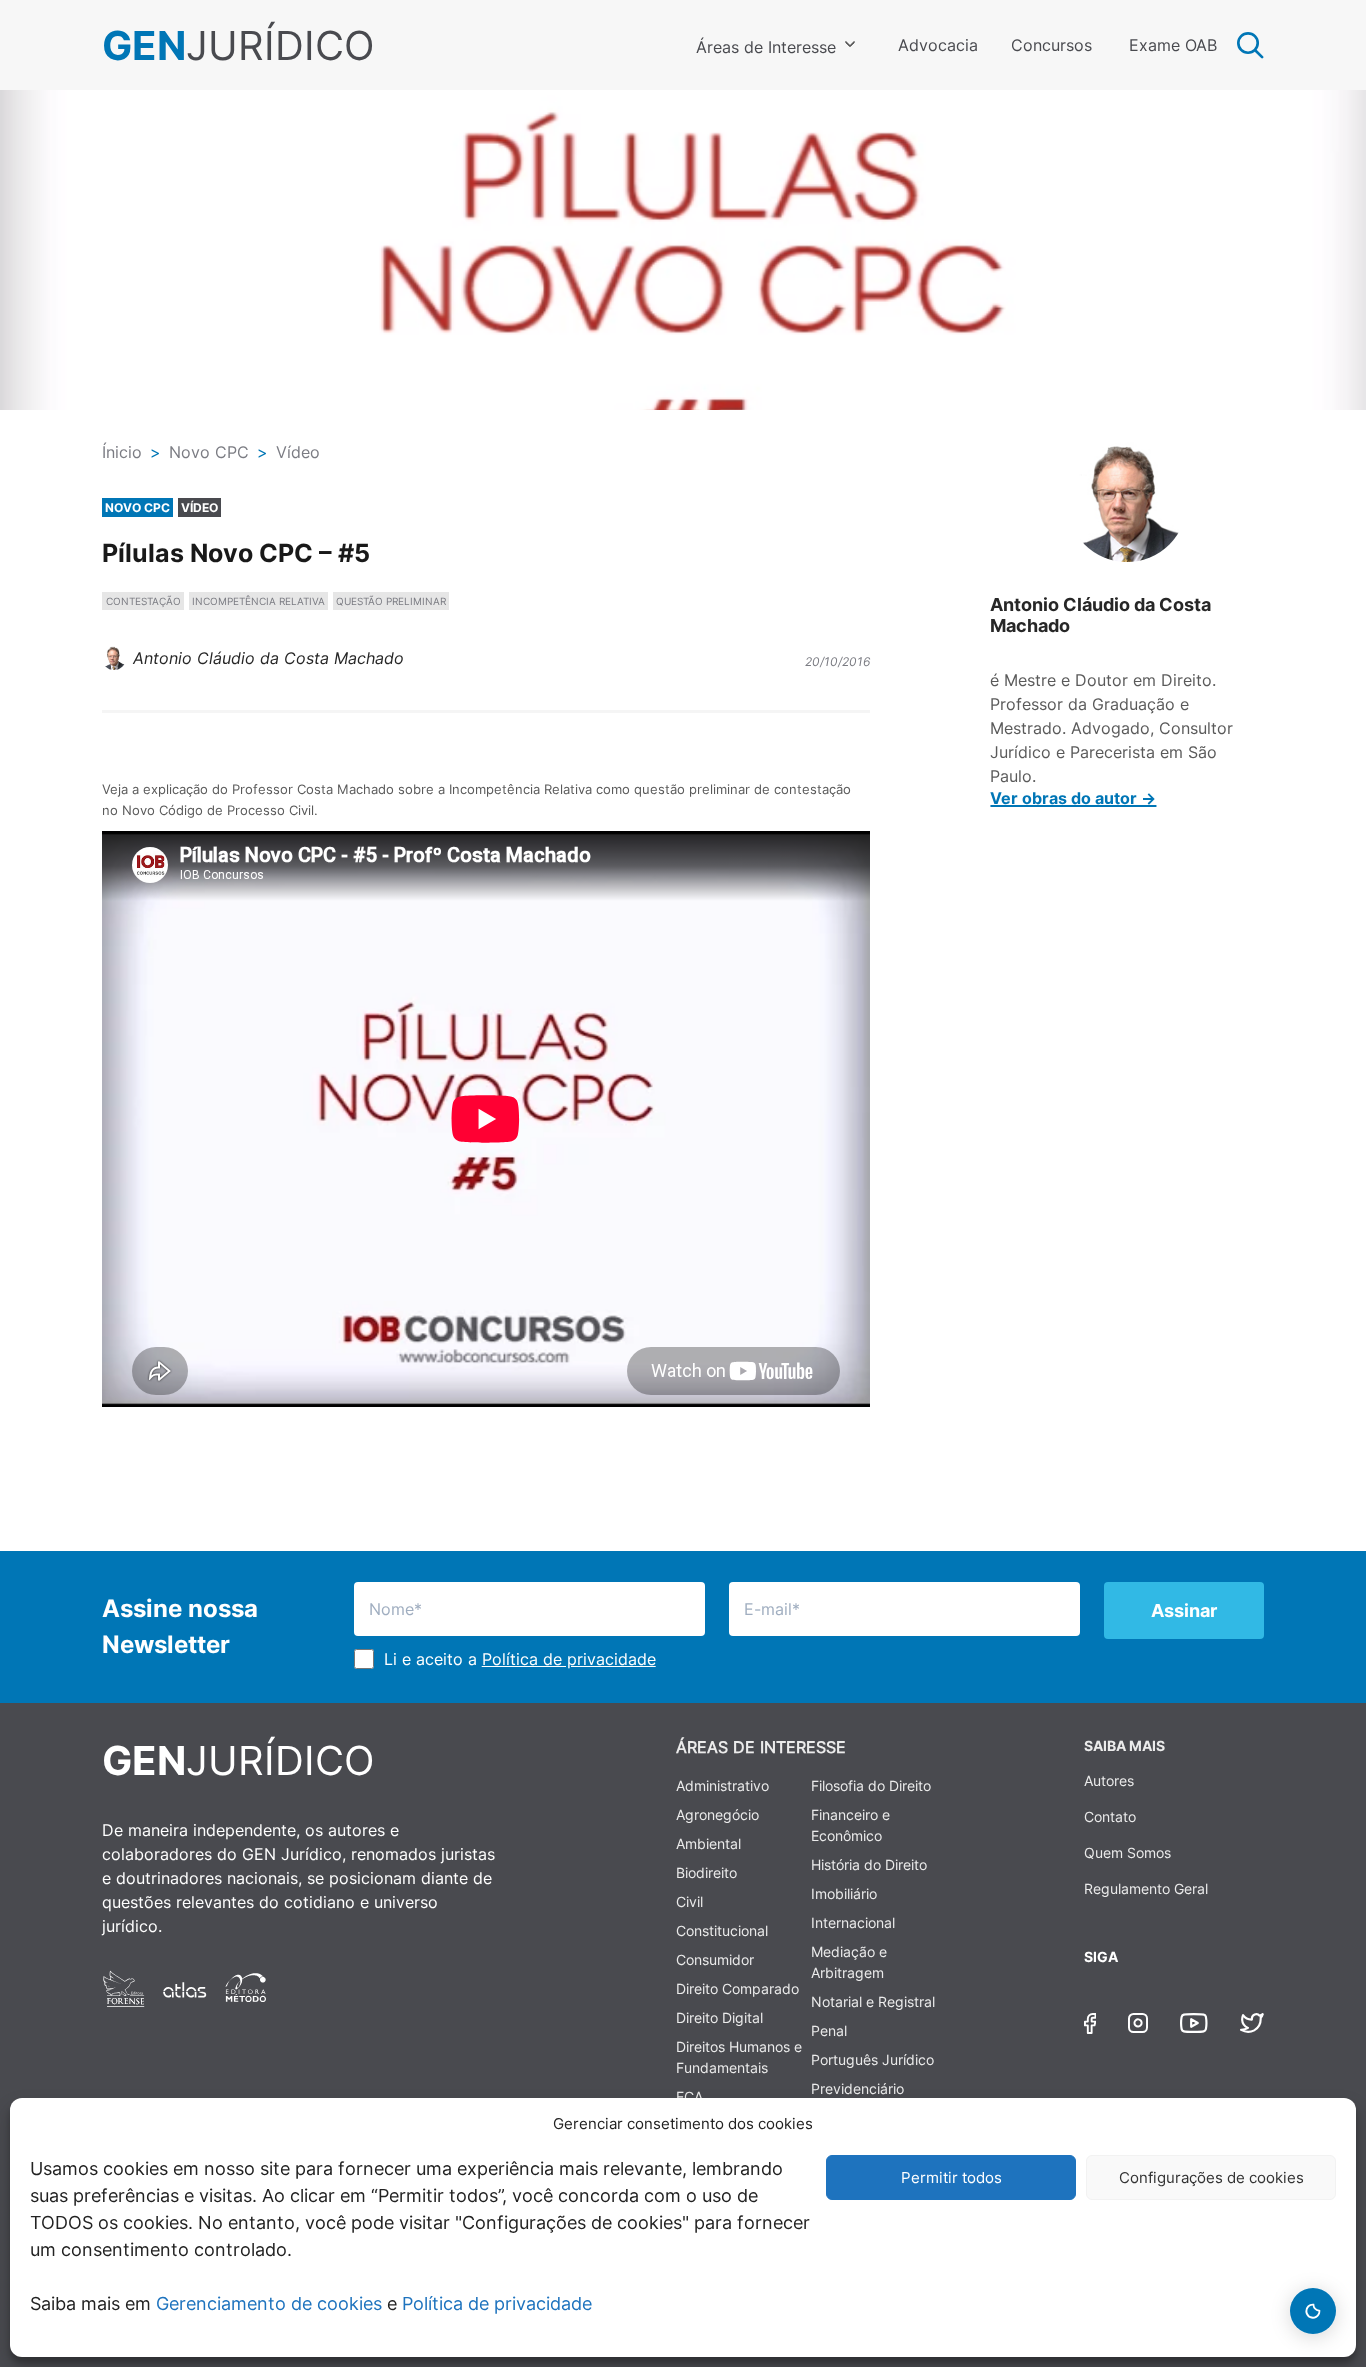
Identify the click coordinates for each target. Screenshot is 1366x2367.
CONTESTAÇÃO (143, 601)
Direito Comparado (737, 1988)
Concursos (1051, 45)
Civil (689, 1901)
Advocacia (938, 45)
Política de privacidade (497, 2303)
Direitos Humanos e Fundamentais (739, 2057)
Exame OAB (1173, 45)
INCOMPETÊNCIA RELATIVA (258, 601)
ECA (689, 2096)
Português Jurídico (872, 2059)
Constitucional (722, 1930)
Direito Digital (719, 2017)
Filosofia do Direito (871, 1785)
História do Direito (869, 1864)
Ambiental (708, 1843)
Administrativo (722, 1785)
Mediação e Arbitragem (849, 1962)
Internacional (853, 1922)
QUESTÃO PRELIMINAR (391, 601)
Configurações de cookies (1211, 2177)
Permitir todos (951, 2177)
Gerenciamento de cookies (269, 2303)
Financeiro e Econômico (850, 1825)
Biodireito (706, 1872)
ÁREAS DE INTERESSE (761, 1747)
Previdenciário (857, 2088)
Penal (829, 2030)
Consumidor (715, 1959)
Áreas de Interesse (766, 47)
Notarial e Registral (873, 2001)
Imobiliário (844, 1893)
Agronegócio (717, 1814)
